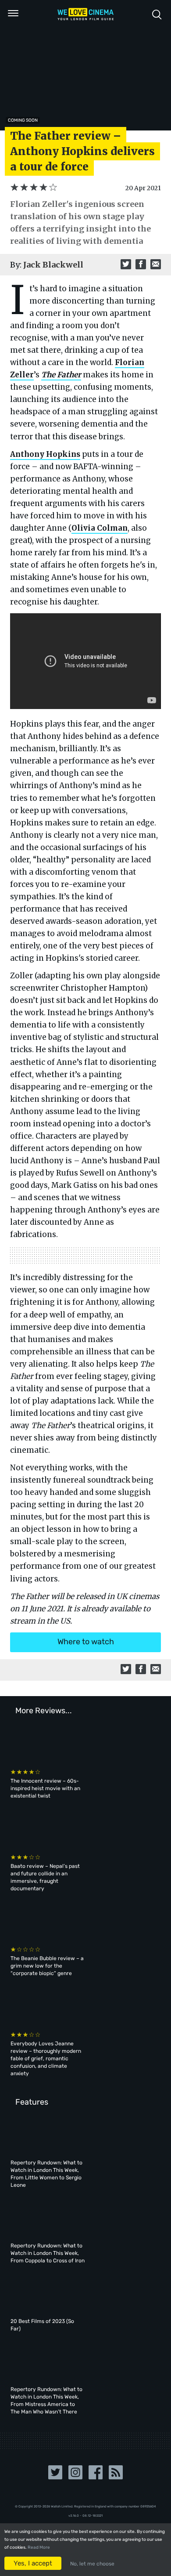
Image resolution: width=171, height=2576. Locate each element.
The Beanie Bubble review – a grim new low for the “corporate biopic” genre (47, 1966)
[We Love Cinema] (85, 14)
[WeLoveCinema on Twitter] (55, 2476)
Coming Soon (23, 120)
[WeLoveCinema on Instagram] (75, 2476)
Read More (39, 2547)
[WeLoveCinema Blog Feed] (116, 2476)
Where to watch (86, 1642)
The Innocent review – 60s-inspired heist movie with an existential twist (45, 1788)
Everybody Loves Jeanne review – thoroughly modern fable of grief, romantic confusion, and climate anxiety (46, 2059)
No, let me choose (92, 2564)
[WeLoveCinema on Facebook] (96, 2476)
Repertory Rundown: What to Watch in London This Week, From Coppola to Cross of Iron (48, 2253)
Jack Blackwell (53, 265)
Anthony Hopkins (45, 454)
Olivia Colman (100, 528)
